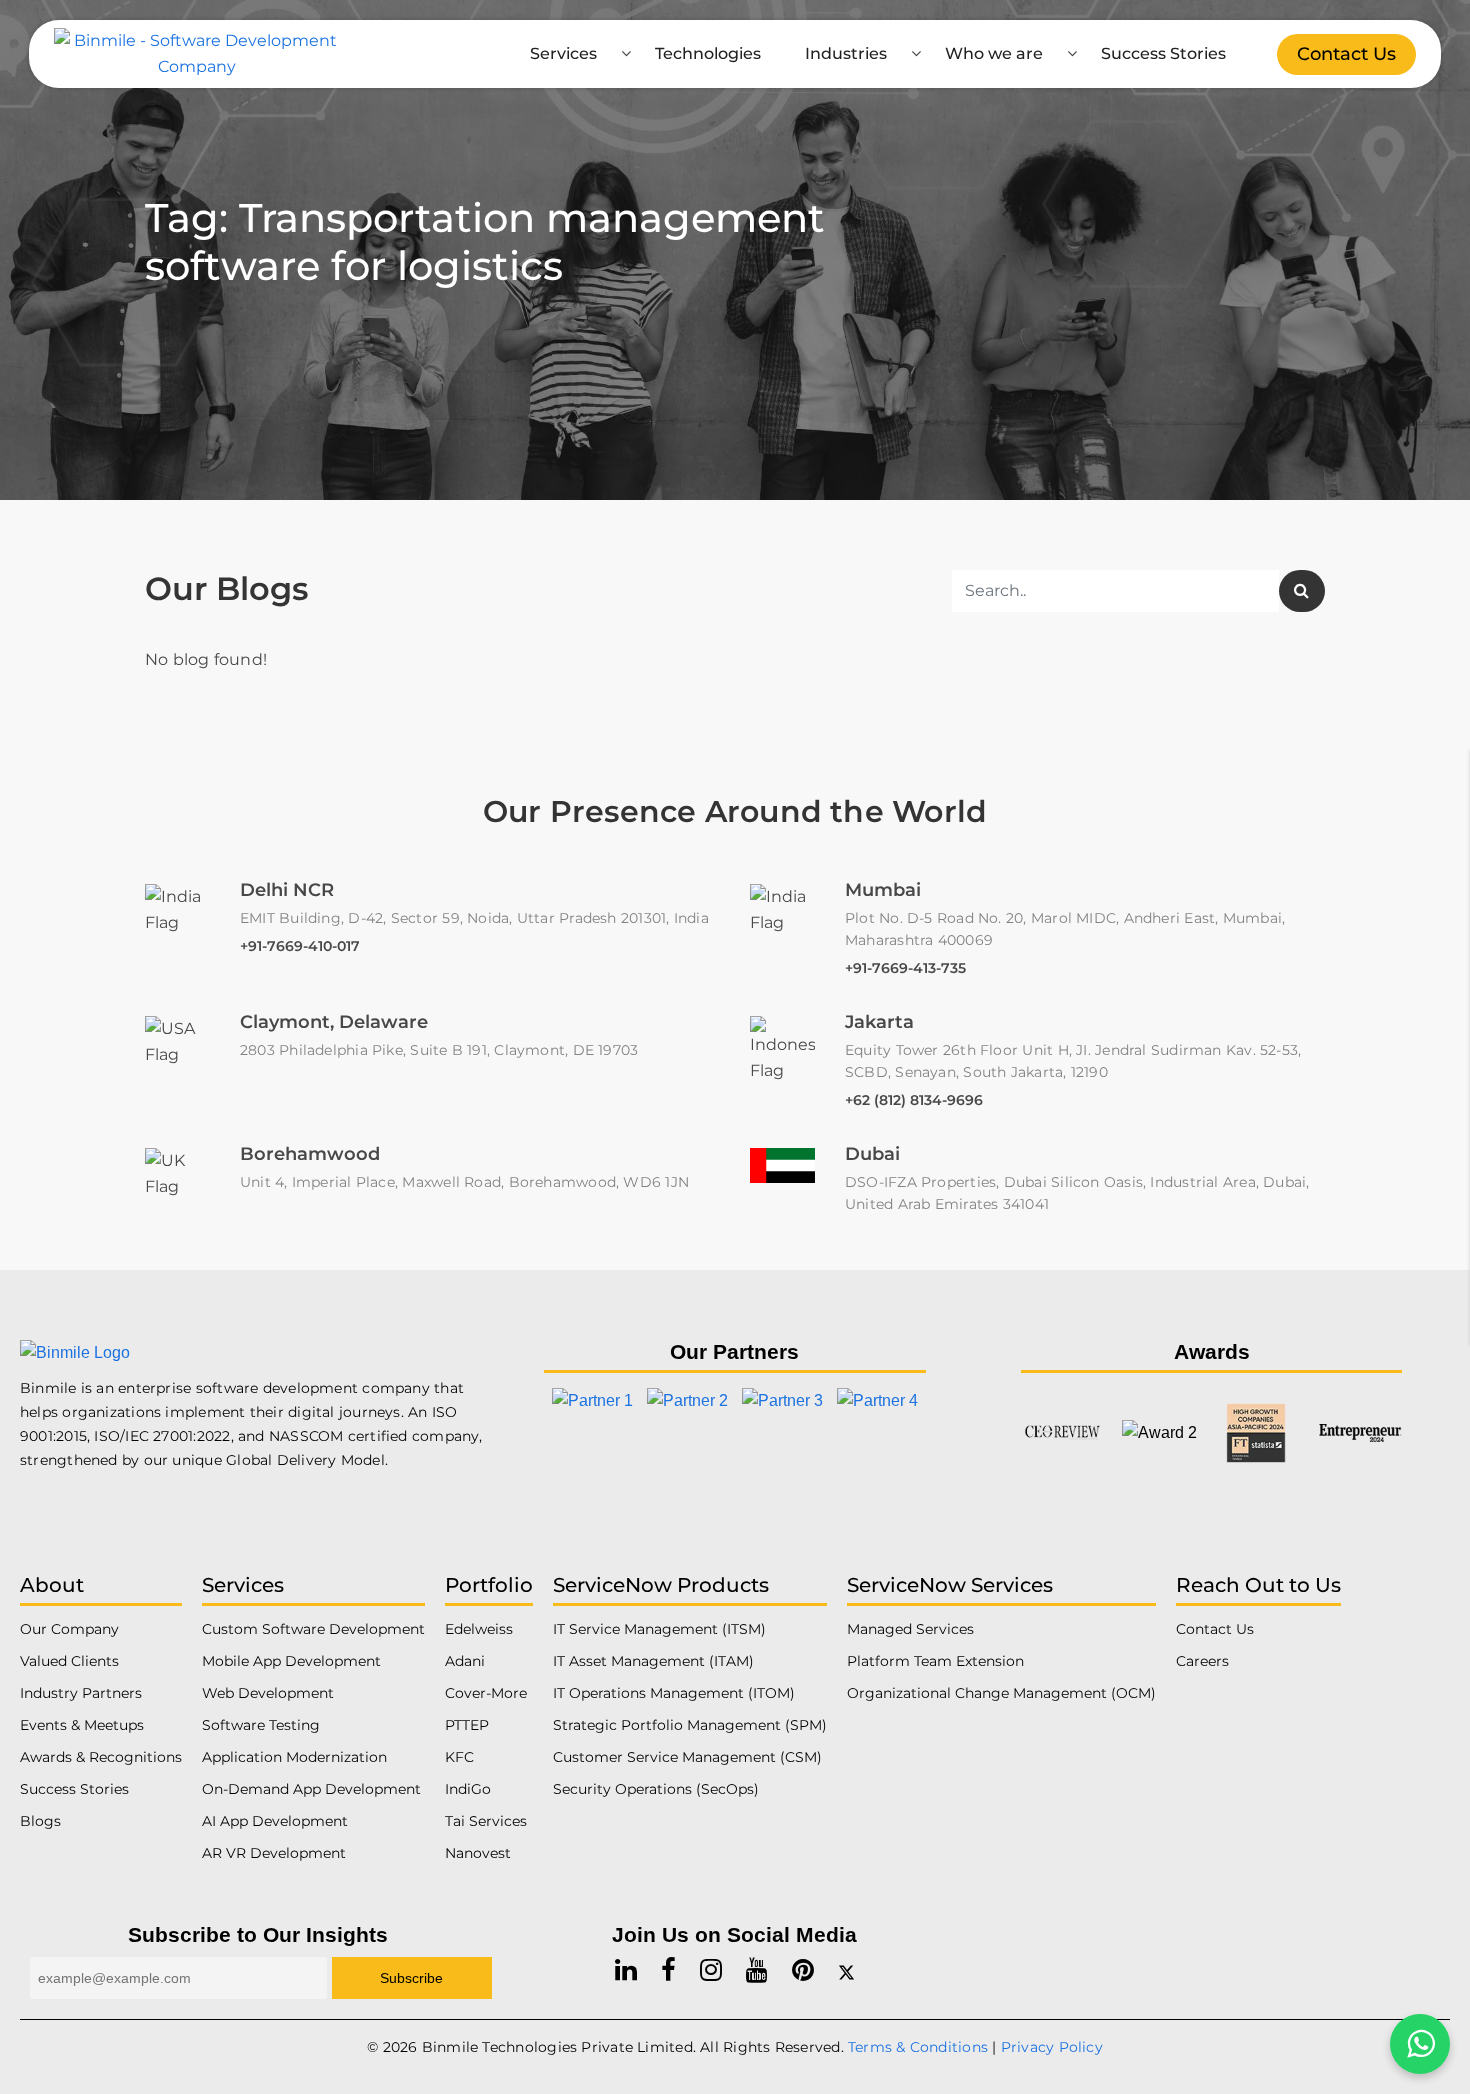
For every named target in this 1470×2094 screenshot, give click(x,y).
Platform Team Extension (935, 1661)
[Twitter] (846, 1970)
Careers (1202, 1661)
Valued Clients (69, 1661)
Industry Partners (81, 1693)
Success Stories (1163, 53)
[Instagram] (711, 1970)
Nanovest (478, 1853)
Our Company (69, 1629)
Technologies (708, 53)
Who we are (994, 53)
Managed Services (910, 1629)
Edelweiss (479, 1629)
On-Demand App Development (311, 1789)
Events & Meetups (82, 1725)
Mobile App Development (291, 1661)
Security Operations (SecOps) (656, 1789)
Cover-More (486, 1693)
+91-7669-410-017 (300, 946)
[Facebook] (668, 1970)
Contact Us (1346, 54)
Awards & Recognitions (101, 1757)
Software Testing (261, 1725)
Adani (465, 1661)
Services (563, 53)
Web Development (268, 1693)
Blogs (40, 1821)
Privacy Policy (1052, 2047)
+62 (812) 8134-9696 (914, 1100)
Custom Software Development (313, 1629)
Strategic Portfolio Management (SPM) (690, 1725)
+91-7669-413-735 (905, 968)
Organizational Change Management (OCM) (1001, 1693)
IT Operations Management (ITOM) (674, 1693)
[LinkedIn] (626, 1970)
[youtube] (757, 1970)
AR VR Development (274, 1853)
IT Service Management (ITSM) (659, 1629)
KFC (459, 1757)
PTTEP (467, 1725)
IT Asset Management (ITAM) (653, 1661)
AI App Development (275, 1821)
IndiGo (468, 1789)
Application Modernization (294, 1757)
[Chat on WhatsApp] (1420, 2044)
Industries (846, 53)
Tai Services (486, 1821)
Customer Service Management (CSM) (687, 1757)
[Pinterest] (803, 1970)
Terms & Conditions (918, 2047)
